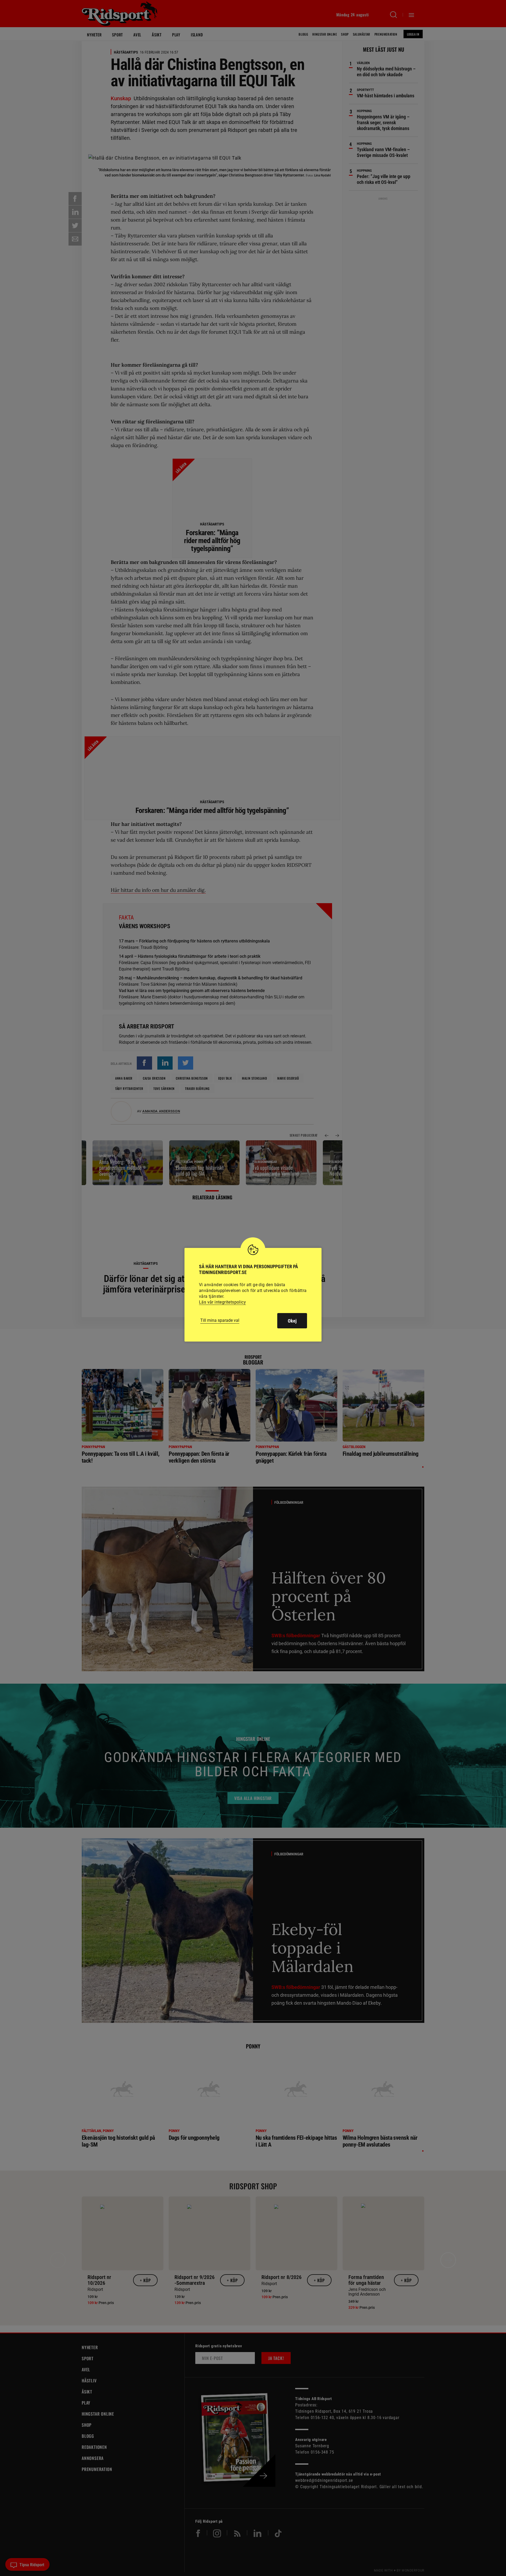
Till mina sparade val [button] (220, 1320)
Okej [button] (292, 1321)
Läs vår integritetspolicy (222, 1302)
